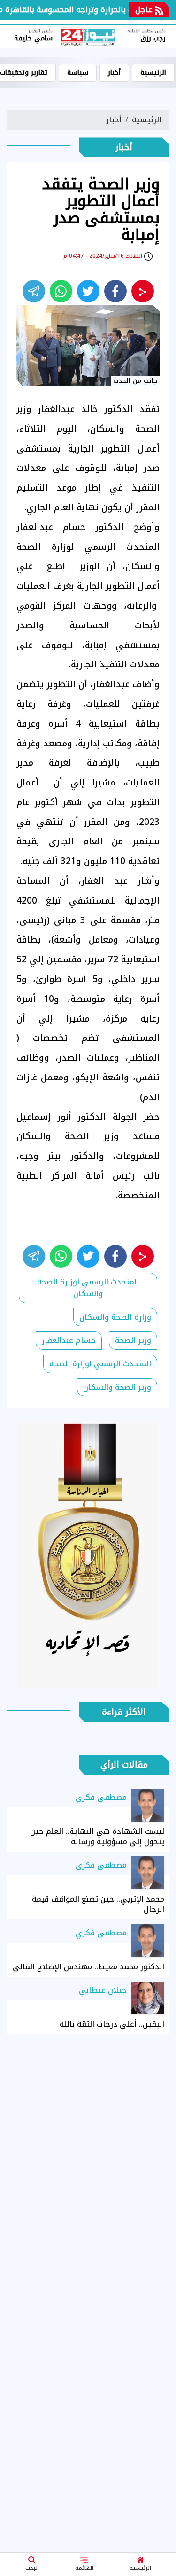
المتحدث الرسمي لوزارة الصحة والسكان (87, 1288)
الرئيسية (140, 2568)
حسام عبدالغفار (69, 1340)
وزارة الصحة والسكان (115, 1317)
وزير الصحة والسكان (117, 1387)
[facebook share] (115, 291)
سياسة (78, 73)
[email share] (34, 291)
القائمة (84, 2568)
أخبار (114, 73)
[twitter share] (88, 291)
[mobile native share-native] (143, 291)
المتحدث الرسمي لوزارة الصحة (100, 1364)
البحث (32, 2568)
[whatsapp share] (61, 291)
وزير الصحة (133, 1340)
